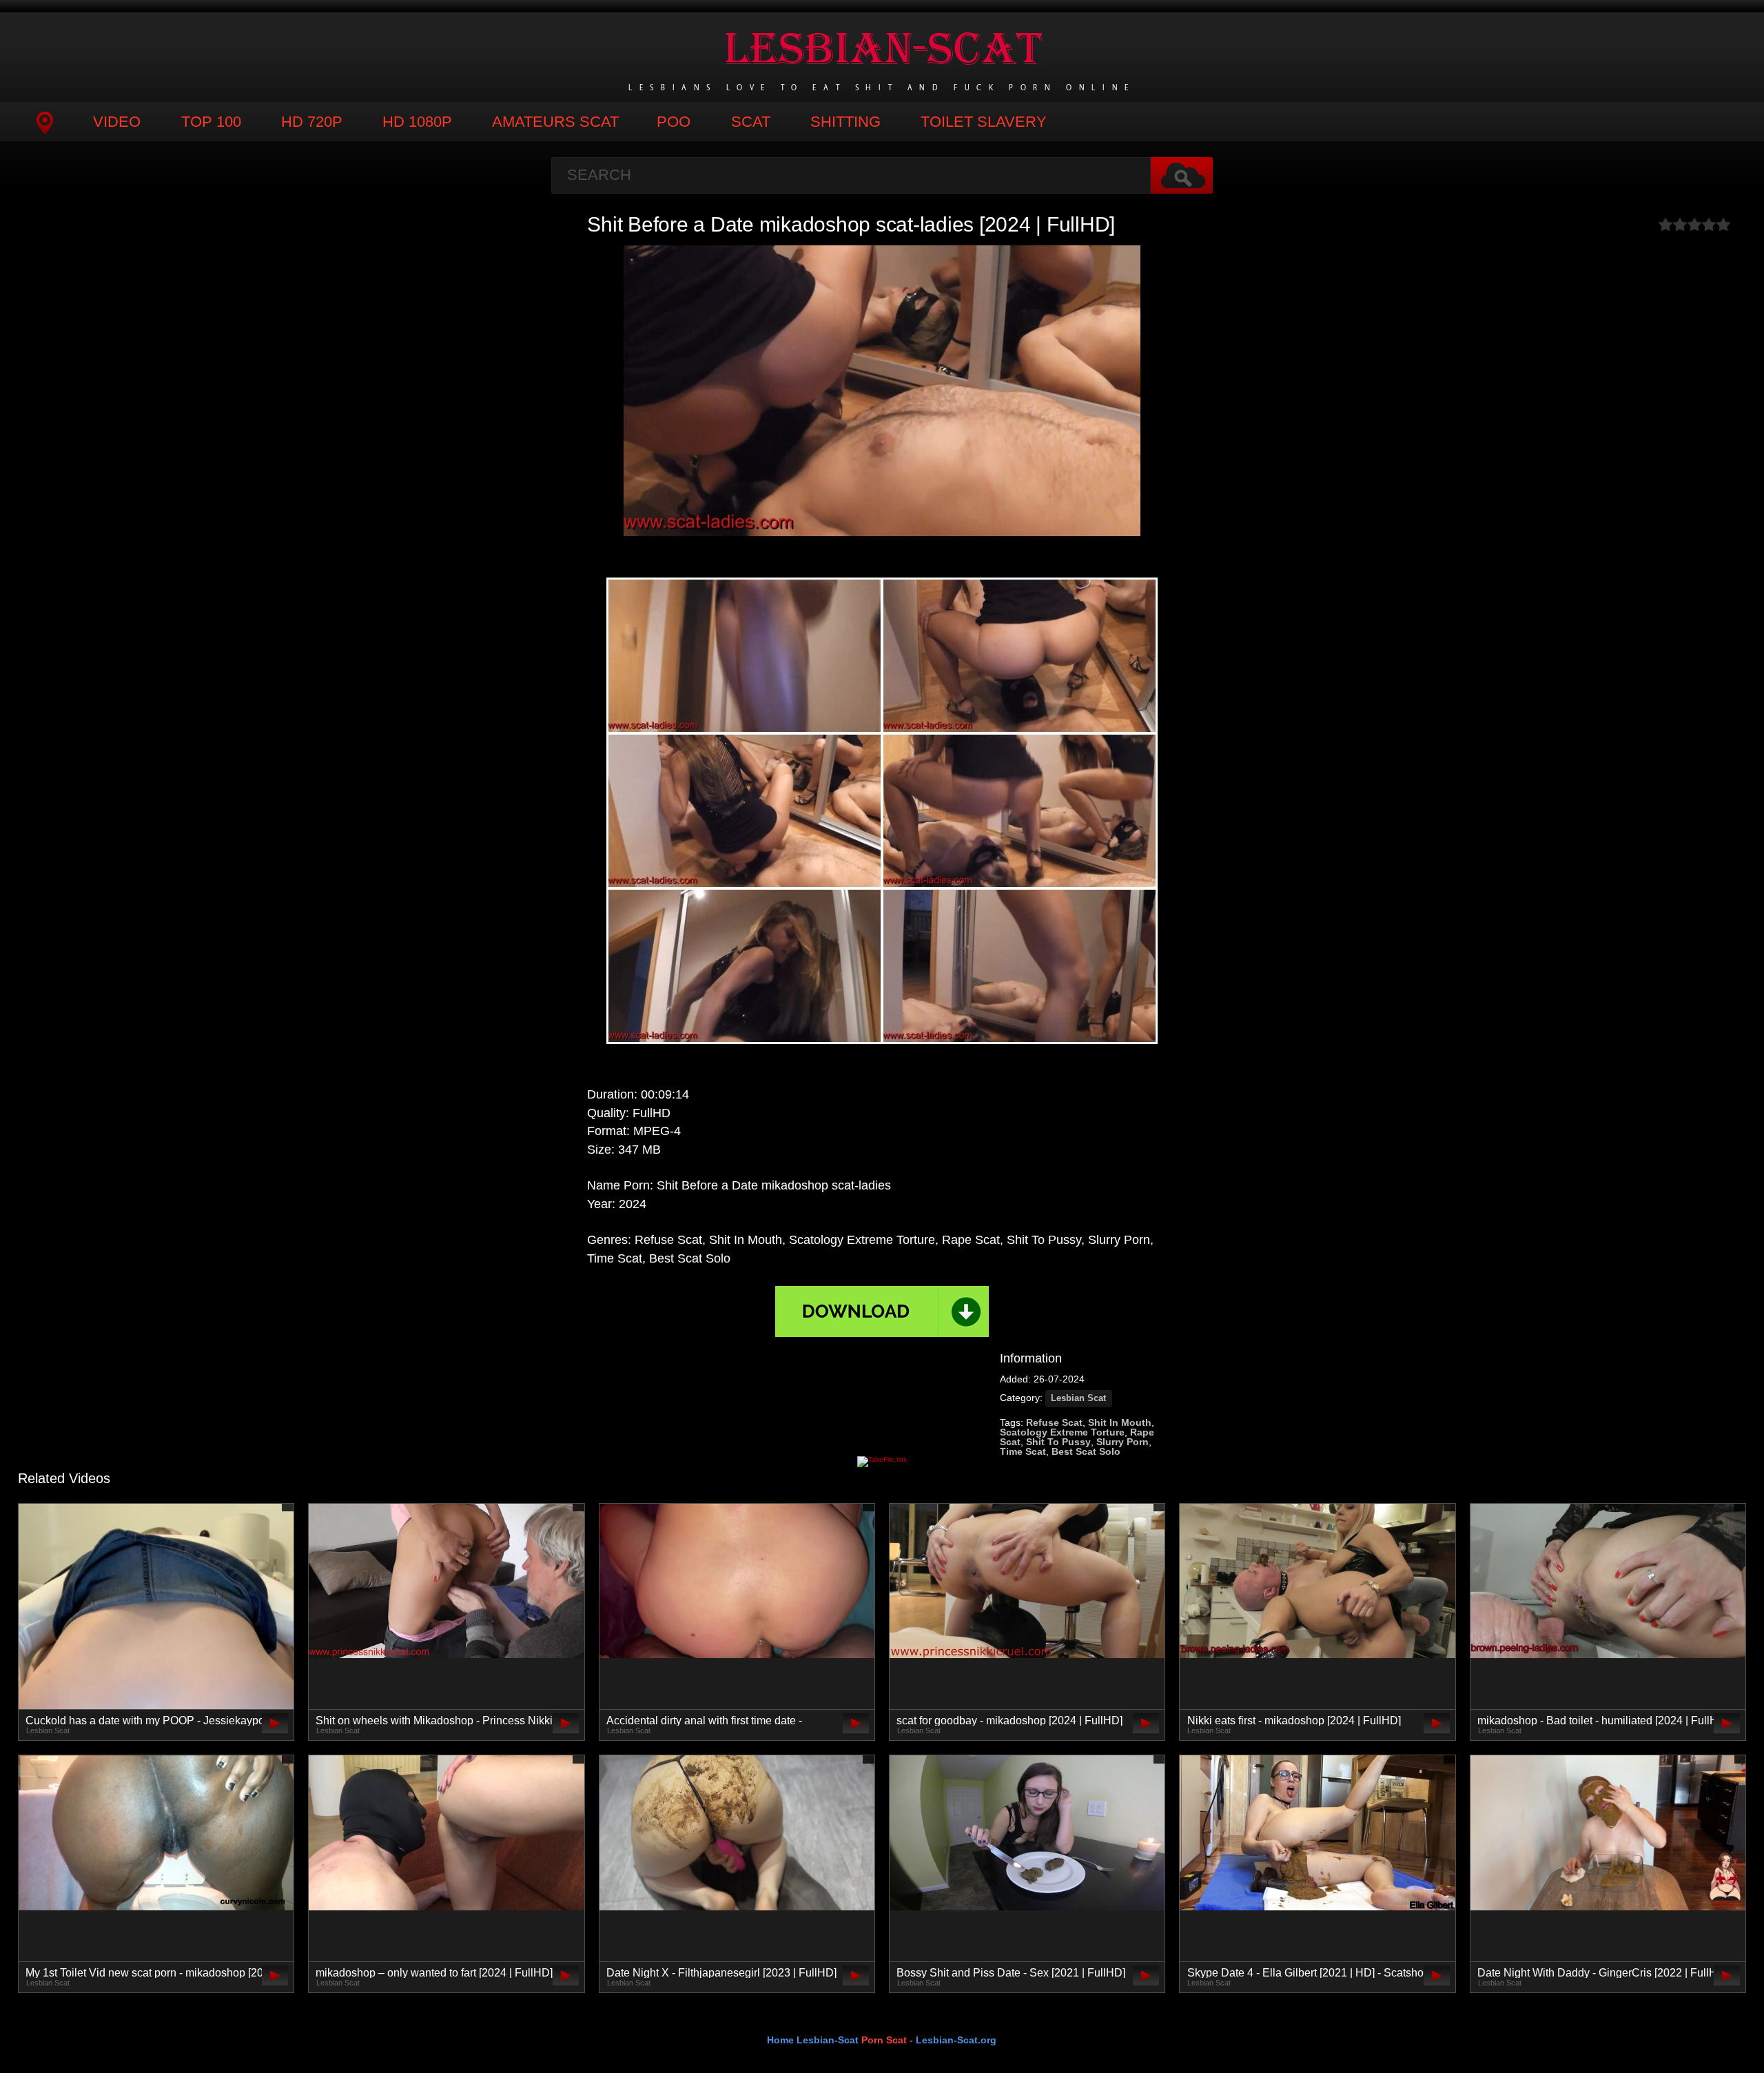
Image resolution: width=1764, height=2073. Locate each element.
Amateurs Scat (555, 122)
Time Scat (1023, 1451)
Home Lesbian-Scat (813, 2040)
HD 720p (312, 122)
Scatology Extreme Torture (1062, 1432)
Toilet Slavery (984, 122)
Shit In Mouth (1120, 1422)
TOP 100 (211, 122)
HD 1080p (417, 122)
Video (117, 122)
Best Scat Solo (1086, 1451)
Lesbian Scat (1078, 1398)
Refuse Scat (1054, 1422)
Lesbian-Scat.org (956, 2040)
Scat (751, 122)
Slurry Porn (1122, 1442)
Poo (674, 122)
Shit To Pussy (1058, 1442)
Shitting (845, 122)
